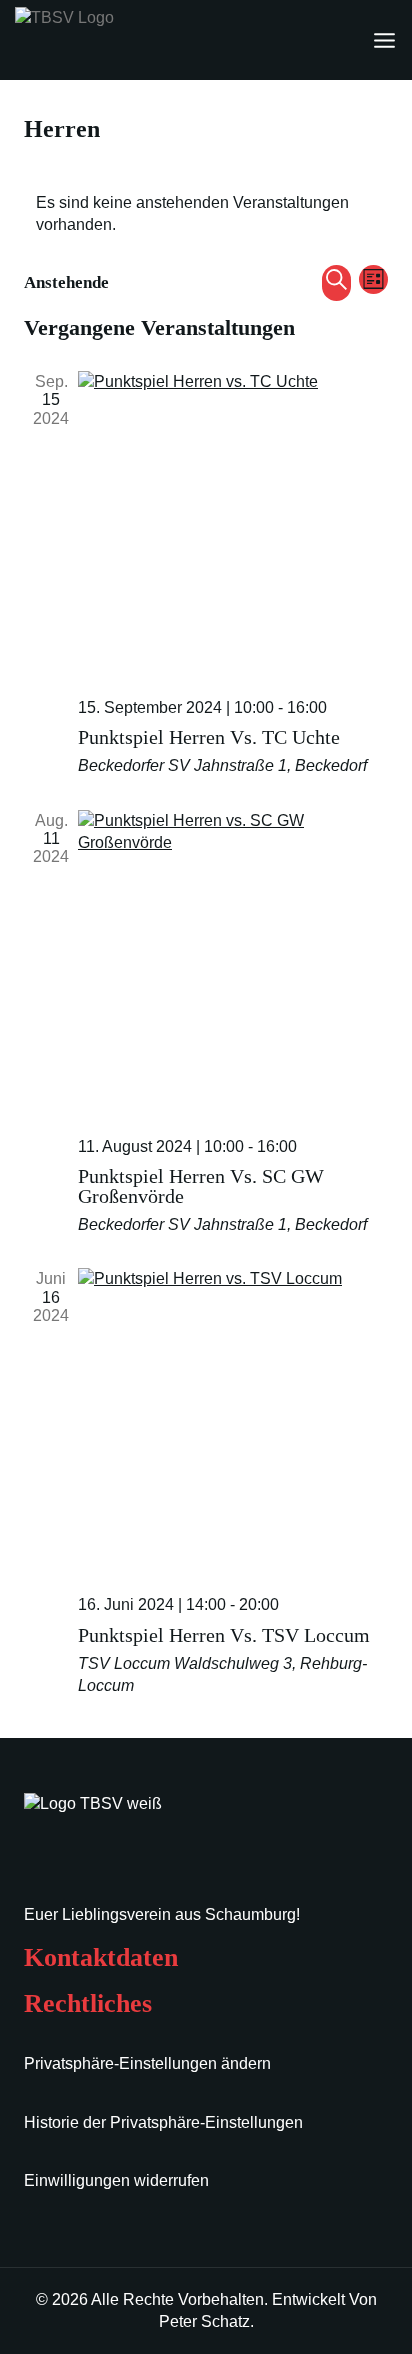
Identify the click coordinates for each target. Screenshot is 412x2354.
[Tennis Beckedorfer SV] (115, 40)
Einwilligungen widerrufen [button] (116, 2180)
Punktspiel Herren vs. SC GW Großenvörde (201, 1186)
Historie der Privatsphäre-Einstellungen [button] (163, 2122)
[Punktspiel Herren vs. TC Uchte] (233, 526)
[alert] (206, 214)
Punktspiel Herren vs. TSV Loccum (224, 1635)
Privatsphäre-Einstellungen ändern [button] (147, 2063)
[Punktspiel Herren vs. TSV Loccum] (233, 1423)
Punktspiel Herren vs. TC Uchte (209, 737)
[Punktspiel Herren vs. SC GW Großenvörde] (233, 965)
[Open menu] (384, 40)
